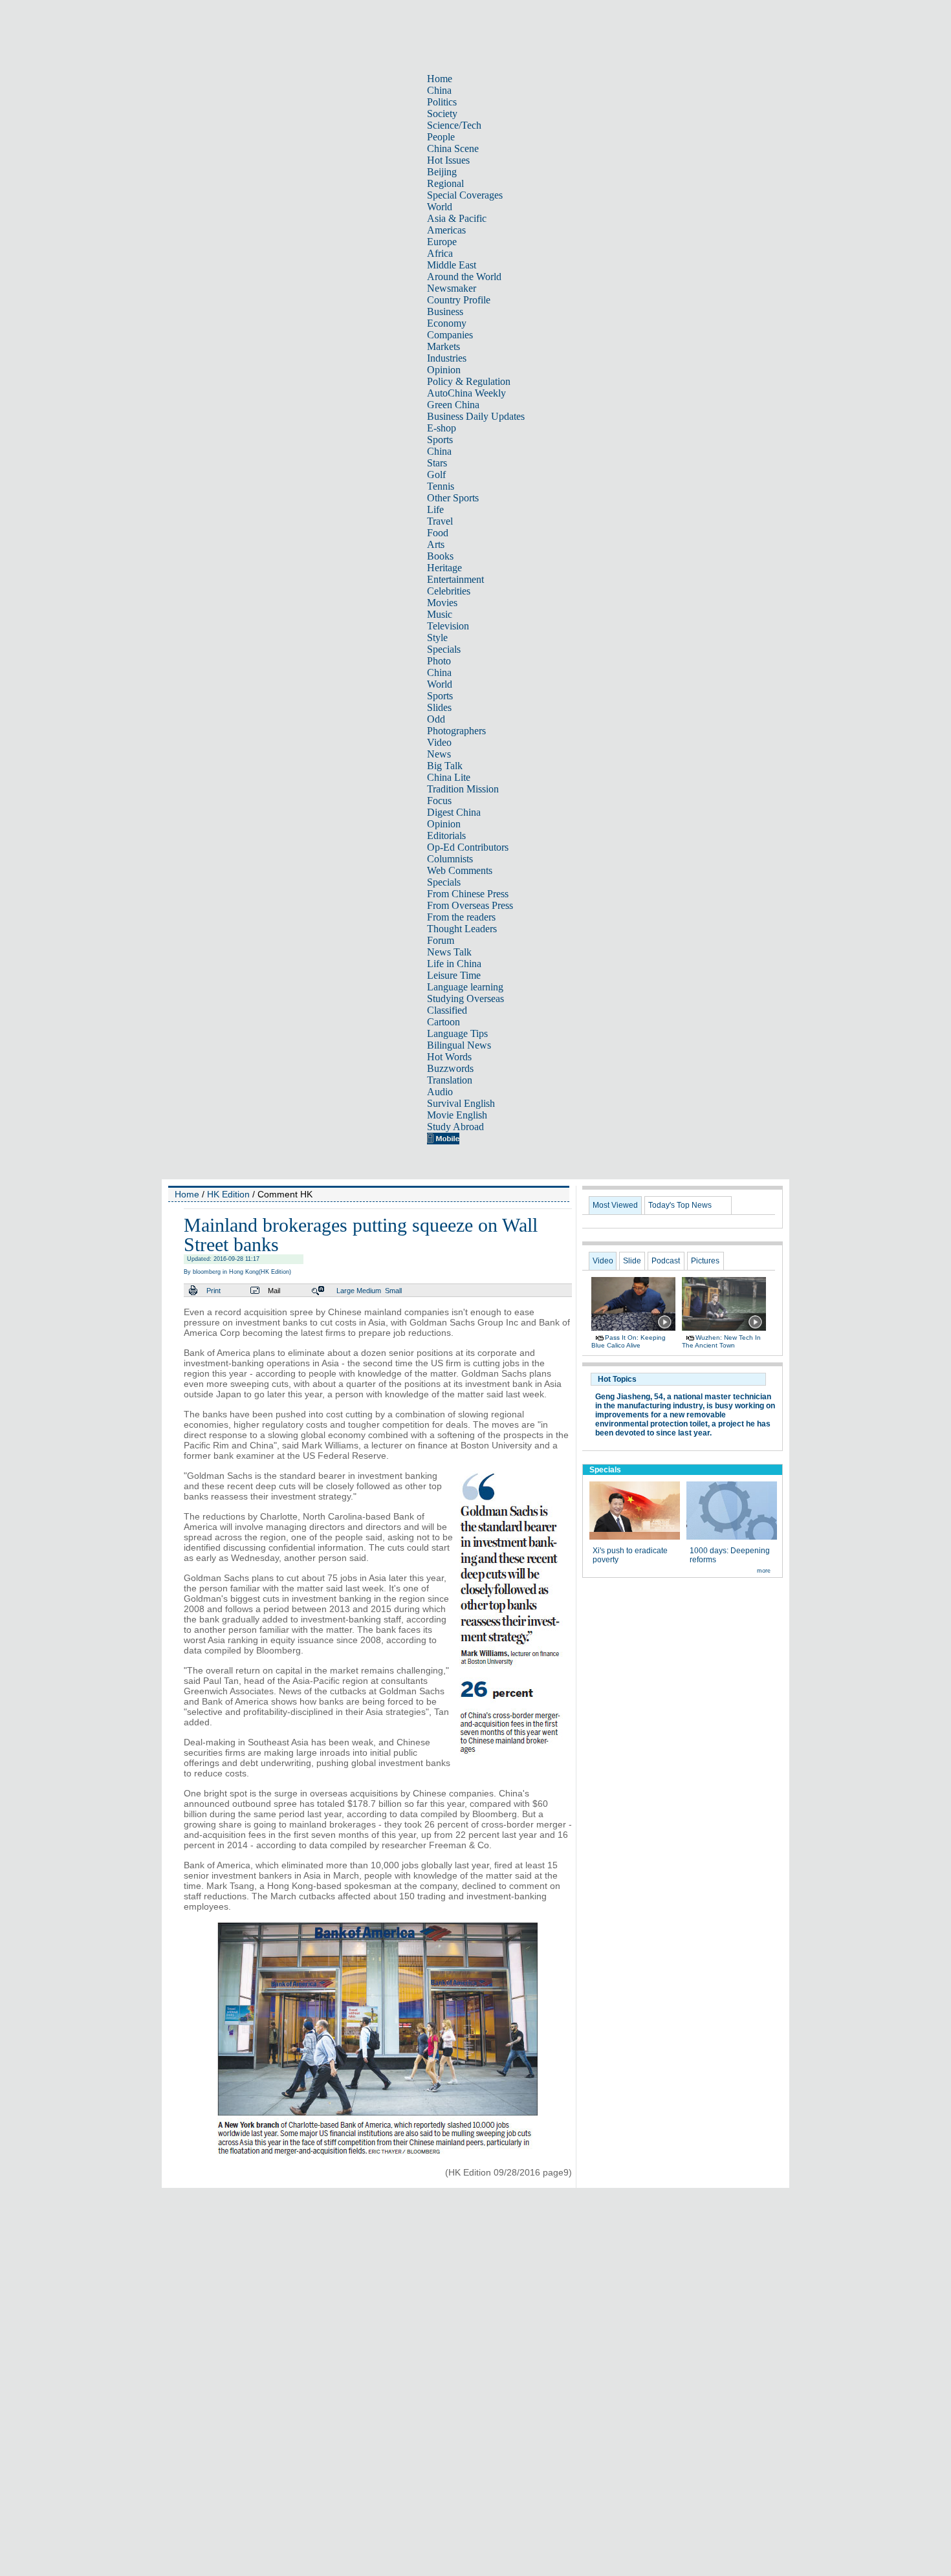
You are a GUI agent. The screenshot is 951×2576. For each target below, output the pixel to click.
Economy (447, 323)
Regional (445, 183)
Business (445, 311)
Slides (439, 707)
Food (438, 533)
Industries (447, 358)
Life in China (454, 964)
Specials (444, 649)
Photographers (456, 731)
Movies (442, 603)
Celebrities (449, 591)
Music (440, 614)
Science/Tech (454, 125)
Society (442, 114)
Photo (439, 661)
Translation (450, 1080)
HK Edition (228, 1194)
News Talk (449, 952)
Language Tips (457, 1033)
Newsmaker (452, 288)
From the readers (461, 917)
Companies (450, 335)
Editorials (446, 835)
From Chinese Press (468, 894)
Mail (274, 1291)
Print (213, 1291)
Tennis (441, 486)
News (439, 754)
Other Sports (453, 498)
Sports (440, 440)
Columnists (450, 859)
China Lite (449, 777)
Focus (439, 801)
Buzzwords (450, 1068)
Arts (436, 544)
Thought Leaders (462, 929)
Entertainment (455, 579)
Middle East (452, 265)
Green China (453, 405)
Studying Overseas (465, 999)
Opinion (444, 370)
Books (440, 556)
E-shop (442, 428)
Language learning (465, 987)
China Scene (453, 148)
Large (345, 1291)
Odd (436, 719)
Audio (440, 1092)
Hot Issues (448, 160)
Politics (442, 102)
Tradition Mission (463, 789)
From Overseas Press (470, 905)
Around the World (464, 277)
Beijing (442, 172)
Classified (447, 1010)
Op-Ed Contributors (468, 847)
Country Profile (459, 300)
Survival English (461, 1103)
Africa (440, 253)
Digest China (454, 812)
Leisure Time (454, 975)
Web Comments (460, 870)
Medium (369, 1291)
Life (435, 509)
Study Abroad (455, 1127)
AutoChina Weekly (466, 393)
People (441, 137)
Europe (442, 242)
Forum (441, 940)
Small (393, 1291)
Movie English (457, 1115)
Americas (446, 230)
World (440, 207)
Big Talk (445, 766)
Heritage (444, 568)
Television (448, 626)
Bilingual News (459, 1045)
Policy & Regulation (469, 381)
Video (439, 742)
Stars (437, 463)
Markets (443, 346)
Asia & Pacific (457, 218)
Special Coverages (465, 195)
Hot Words (449, 1057)
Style (437, 638)
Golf (436, 475)
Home (440, 79)
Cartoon (443, 1022)
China (439, 90)
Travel (440, 521)
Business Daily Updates (476, 416)
